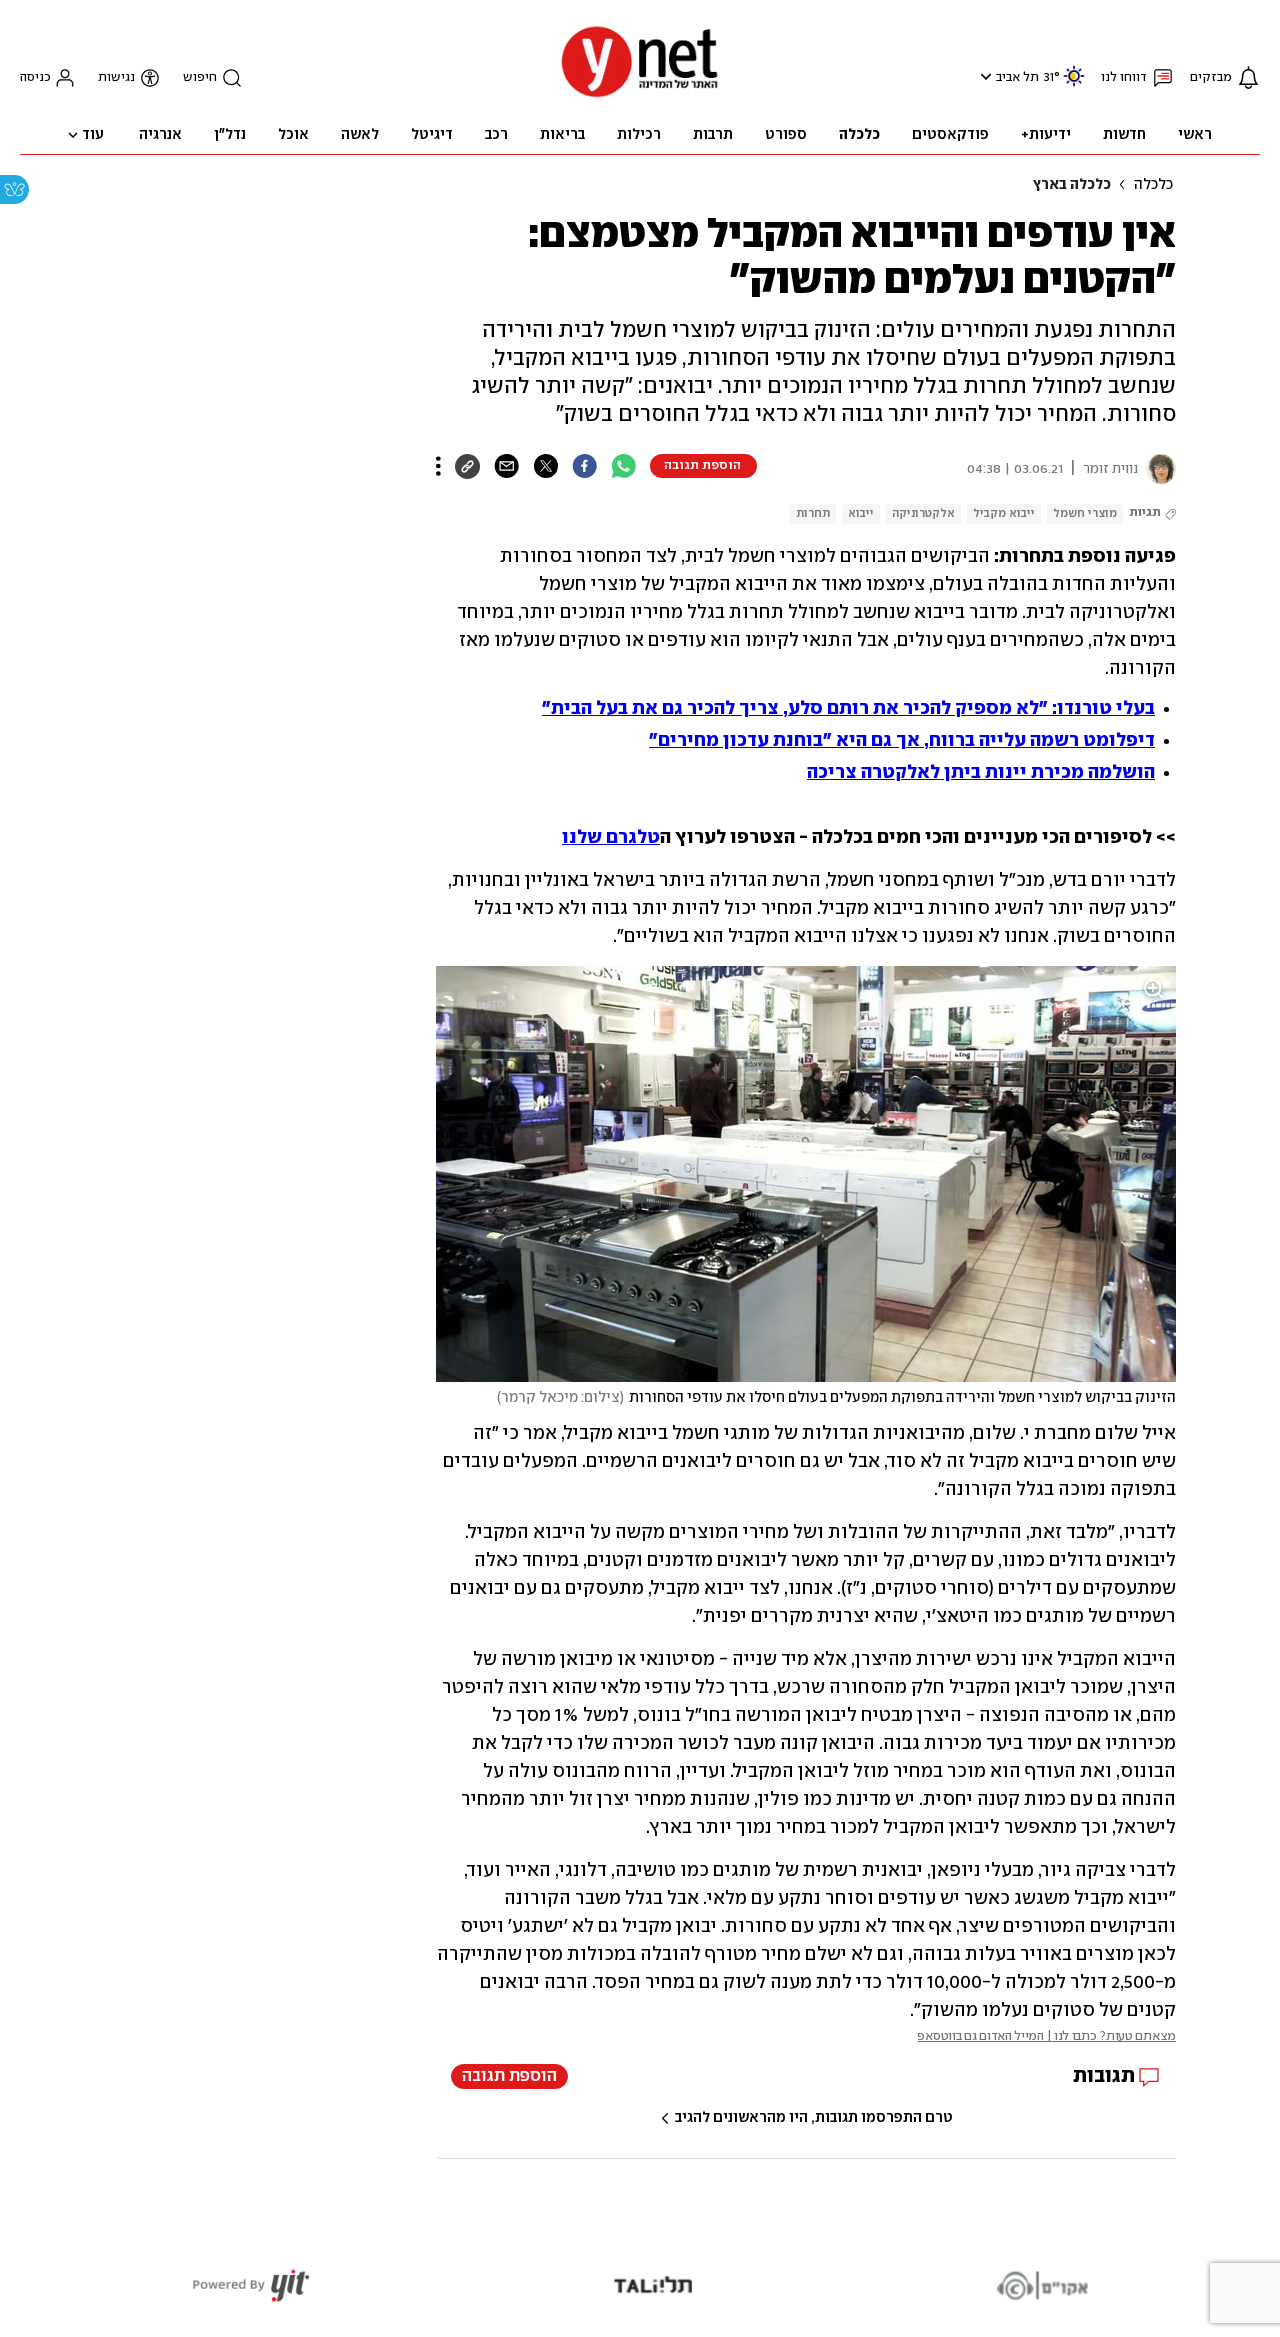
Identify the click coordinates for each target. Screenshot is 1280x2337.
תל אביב (1017, 77)
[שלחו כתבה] (506, 466)
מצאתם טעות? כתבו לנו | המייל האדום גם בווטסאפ (1046, 2036)
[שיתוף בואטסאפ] (623, 466)
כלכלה (1153, 185)
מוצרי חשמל (1085, 513)
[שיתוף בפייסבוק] (584, 466)
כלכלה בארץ (1071, 185)
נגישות (116, 77)
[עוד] (438, 466)
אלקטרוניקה (923, 513)
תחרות (813, 513)
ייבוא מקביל (1004, 513)
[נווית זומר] (1157, 469)
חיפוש (200, 77)
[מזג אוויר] (1074, 84)
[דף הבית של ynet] (640, 95)
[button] (983, 76)
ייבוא (861, 513)
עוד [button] (93, 135)
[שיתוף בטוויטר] (545, 466)
